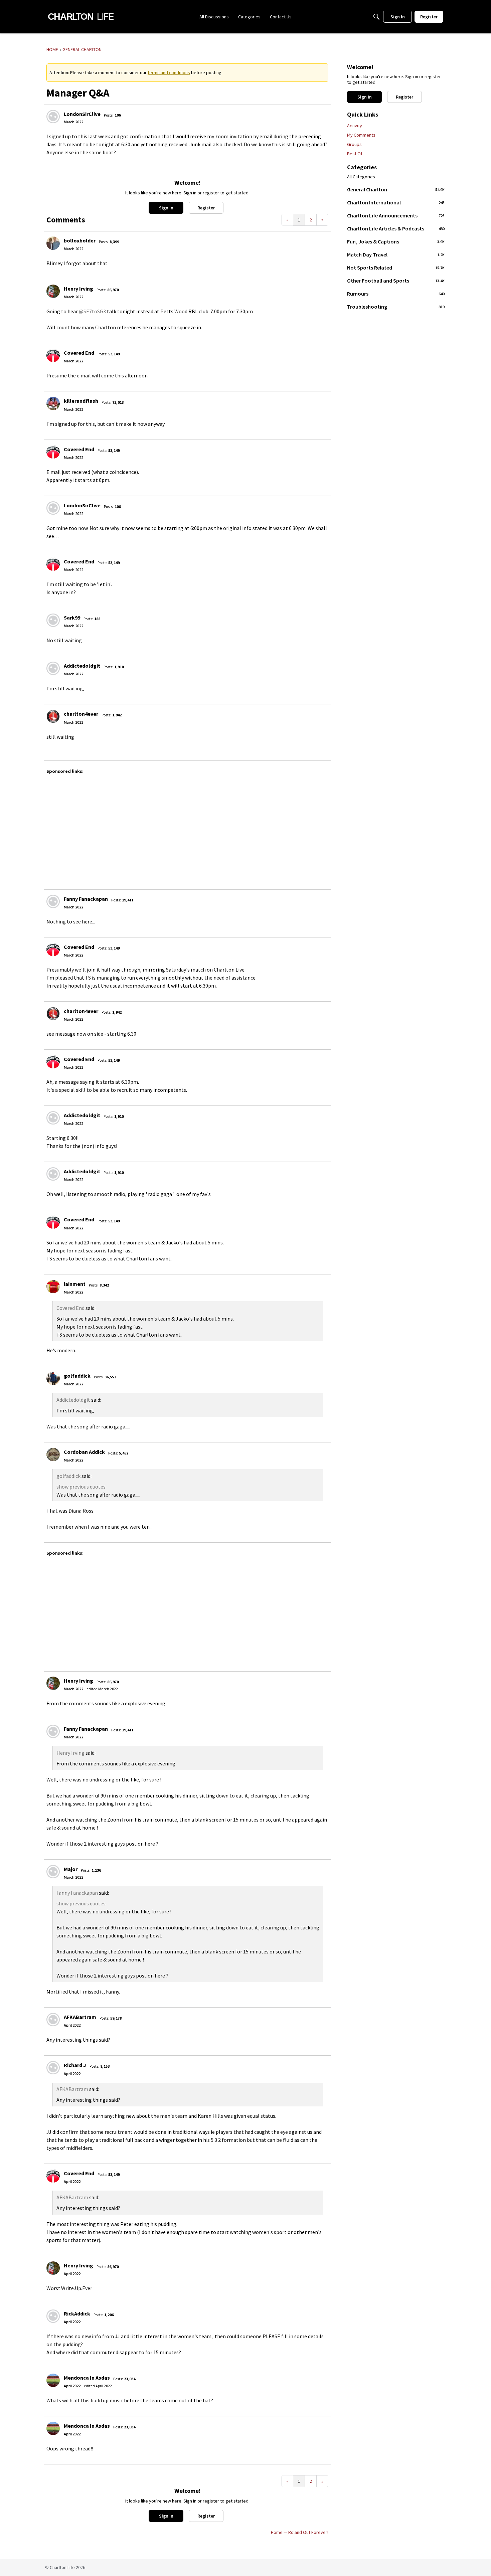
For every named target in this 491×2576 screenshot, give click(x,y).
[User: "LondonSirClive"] (53, 117)
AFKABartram (80, 2017)
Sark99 (72, 618)
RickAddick (77, 2313)
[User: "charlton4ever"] (53, 716)
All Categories (361, 177)
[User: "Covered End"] (53, 355)
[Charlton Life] (81, 17)
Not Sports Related (396, 268)
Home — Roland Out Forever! (300, 2532)
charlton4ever (81, 714)
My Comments (361, 135)
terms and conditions (169, 72)
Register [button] (206, 208)
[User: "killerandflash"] (53, 403)
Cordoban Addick (84, 1452)
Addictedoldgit (82, 666)
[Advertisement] (247, 829)
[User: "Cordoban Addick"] (53, 1454)
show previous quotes (81, 1487)
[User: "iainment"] (53, 1286)
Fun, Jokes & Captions (396, 241)
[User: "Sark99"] (53, 620)
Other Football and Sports (396, 281)
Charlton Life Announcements (396, 215)
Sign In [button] (166, 208)
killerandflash (81, 401)
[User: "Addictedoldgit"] (53, 668)
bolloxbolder (80, 240)
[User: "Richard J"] (53, 2068)
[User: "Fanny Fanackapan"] (53, 901)
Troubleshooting (396, 307)
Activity (355, 126)
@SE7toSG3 (92, 311)
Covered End (79, 353)
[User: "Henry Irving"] (53, 291)
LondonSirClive (82, 114)
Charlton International (396, 202)
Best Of (355, 154)
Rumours (396, 294)
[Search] (376, 17)
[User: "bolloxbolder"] (53, 243)
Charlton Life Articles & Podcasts (396, 228)
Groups (354, 144)
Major (71, 1869)
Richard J (75, 2065)
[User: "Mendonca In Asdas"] (53, 2380)
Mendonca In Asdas (87, 2378)
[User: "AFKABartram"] (53, 2020)
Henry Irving (78, 289)
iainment (75, 1284)
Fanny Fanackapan (86, 899)
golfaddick (77, 1376)
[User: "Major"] (53, 1872)
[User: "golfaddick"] (53, 1378)
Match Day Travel (396, 254)
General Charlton (396, 189)
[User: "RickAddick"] (53, 2316)
